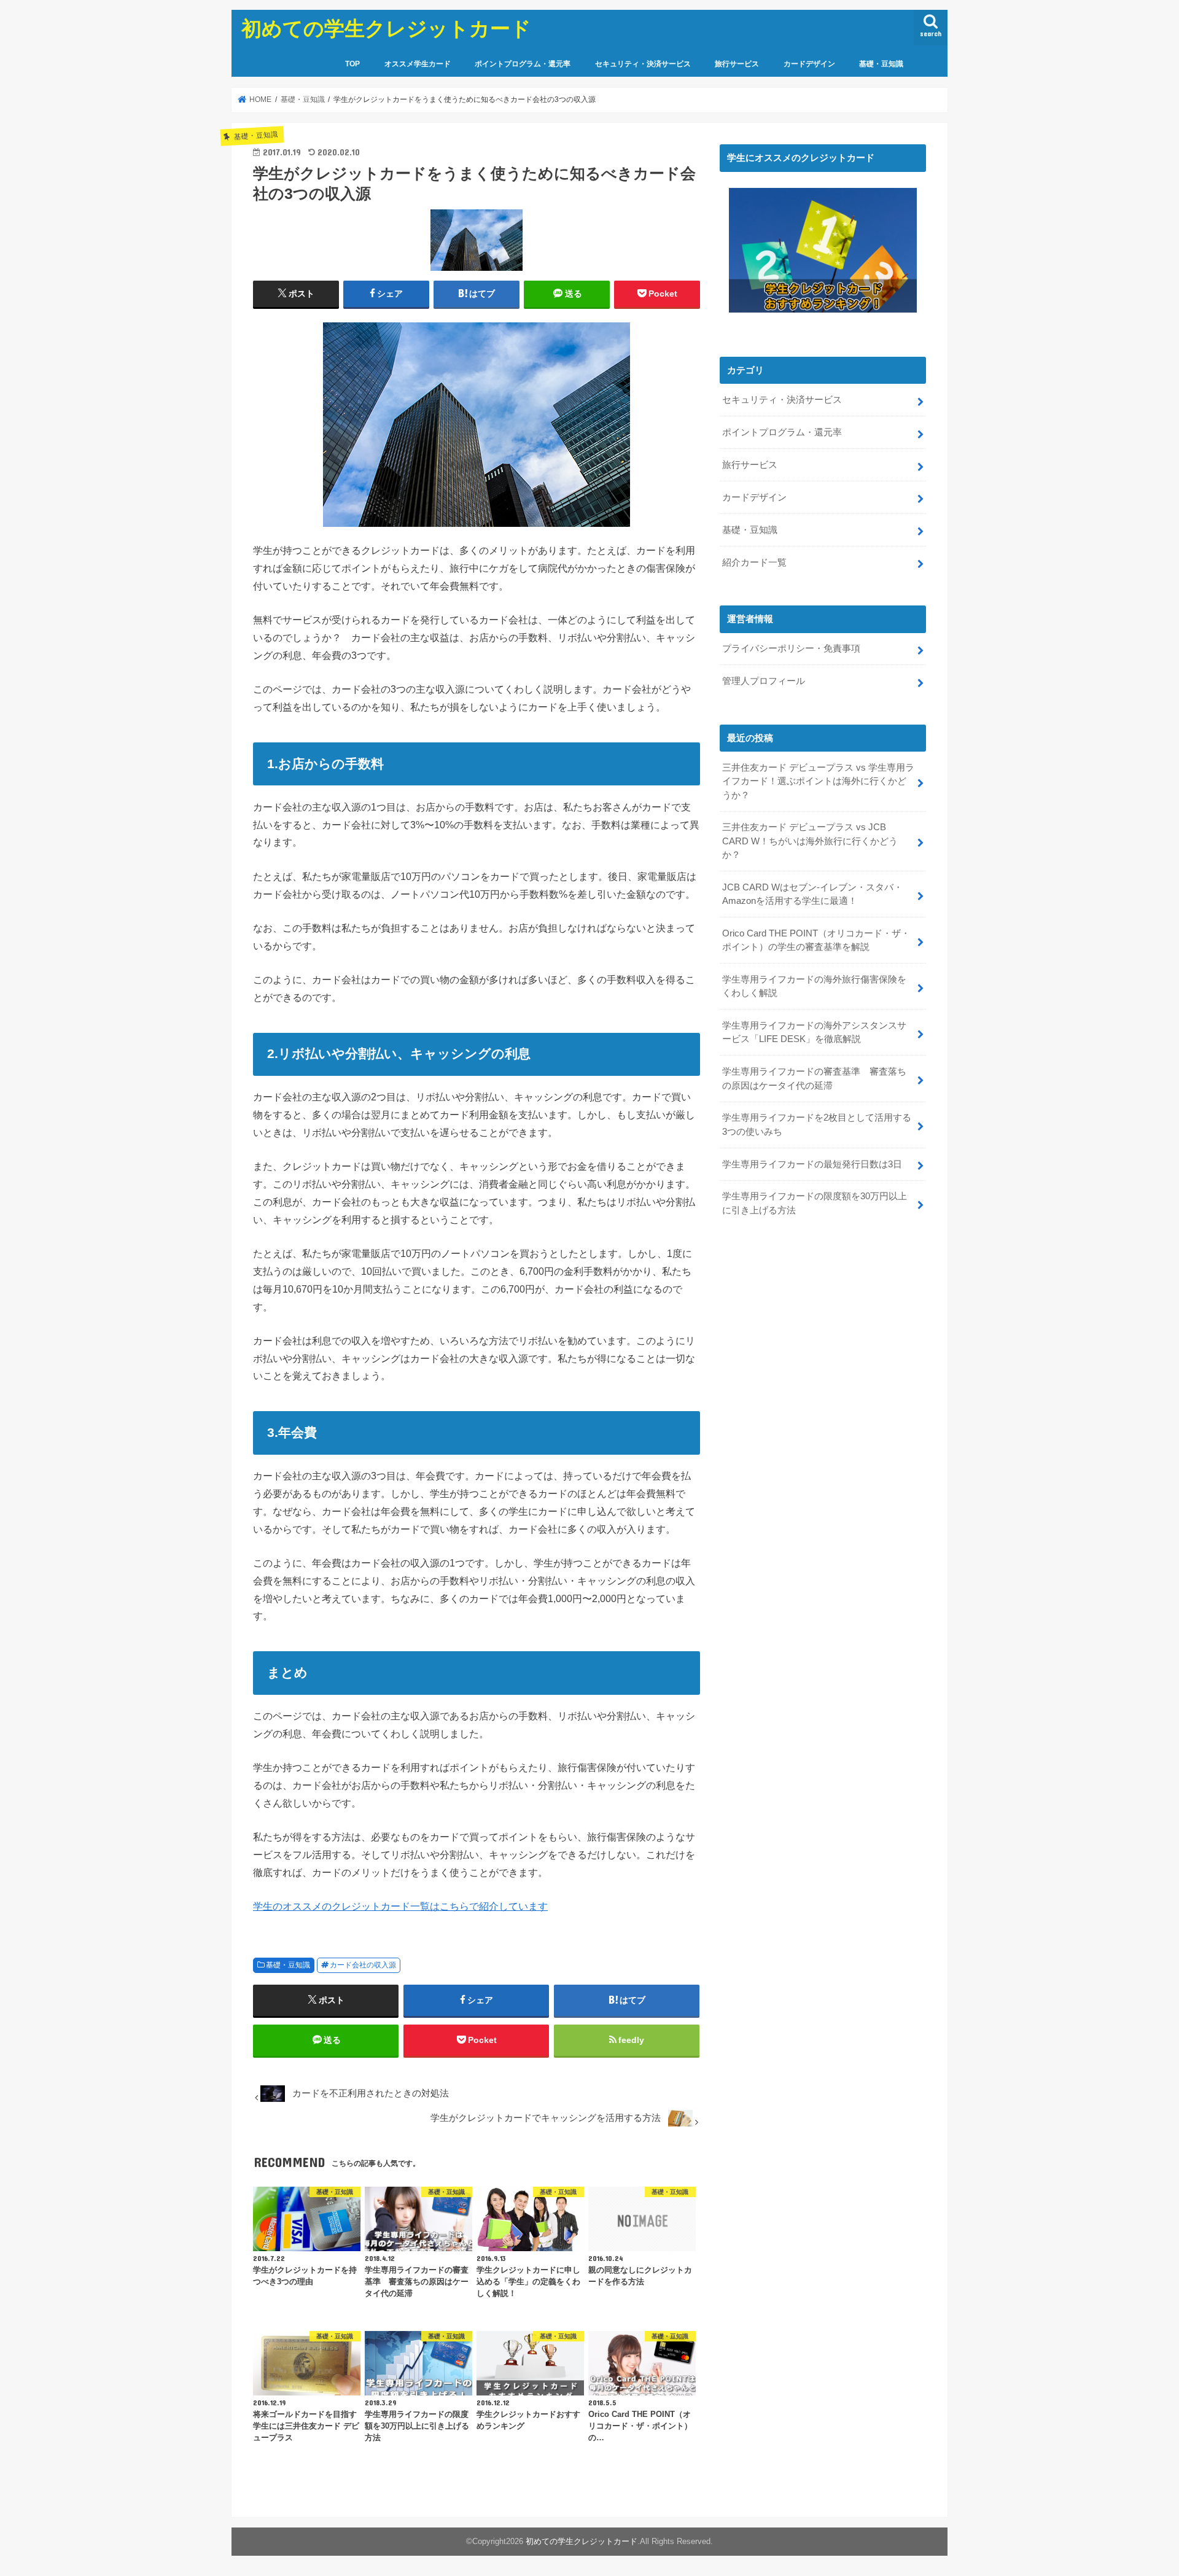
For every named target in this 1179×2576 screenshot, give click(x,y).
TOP (352, 64)
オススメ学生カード (418, 64)
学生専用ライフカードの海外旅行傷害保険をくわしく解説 (814, 986)
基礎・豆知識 (881, 64)
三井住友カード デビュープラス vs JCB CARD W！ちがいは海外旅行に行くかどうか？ (810, 841)
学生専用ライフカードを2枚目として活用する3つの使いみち (817, 1124)
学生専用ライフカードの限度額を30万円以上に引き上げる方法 (815, 1203)
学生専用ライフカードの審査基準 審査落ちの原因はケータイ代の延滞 (814, 1078)
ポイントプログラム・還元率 (523, 64)
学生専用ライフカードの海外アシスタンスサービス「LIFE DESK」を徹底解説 (814, 1032)
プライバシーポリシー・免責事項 (791, 648)
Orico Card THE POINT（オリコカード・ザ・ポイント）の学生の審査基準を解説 (816, 940)
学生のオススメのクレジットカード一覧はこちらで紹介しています (400, 1906)
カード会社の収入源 (363, 1965)
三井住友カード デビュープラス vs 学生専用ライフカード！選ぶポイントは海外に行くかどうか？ (818, 781)
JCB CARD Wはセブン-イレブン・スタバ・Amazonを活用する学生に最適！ (812, 894)
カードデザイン (809, 64)
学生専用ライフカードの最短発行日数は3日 (812, 1164)
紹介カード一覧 (754, 562)
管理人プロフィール (764, 681)
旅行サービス (737, 64)
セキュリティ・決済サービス (643, 64)
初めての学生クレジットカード (386, 28)
